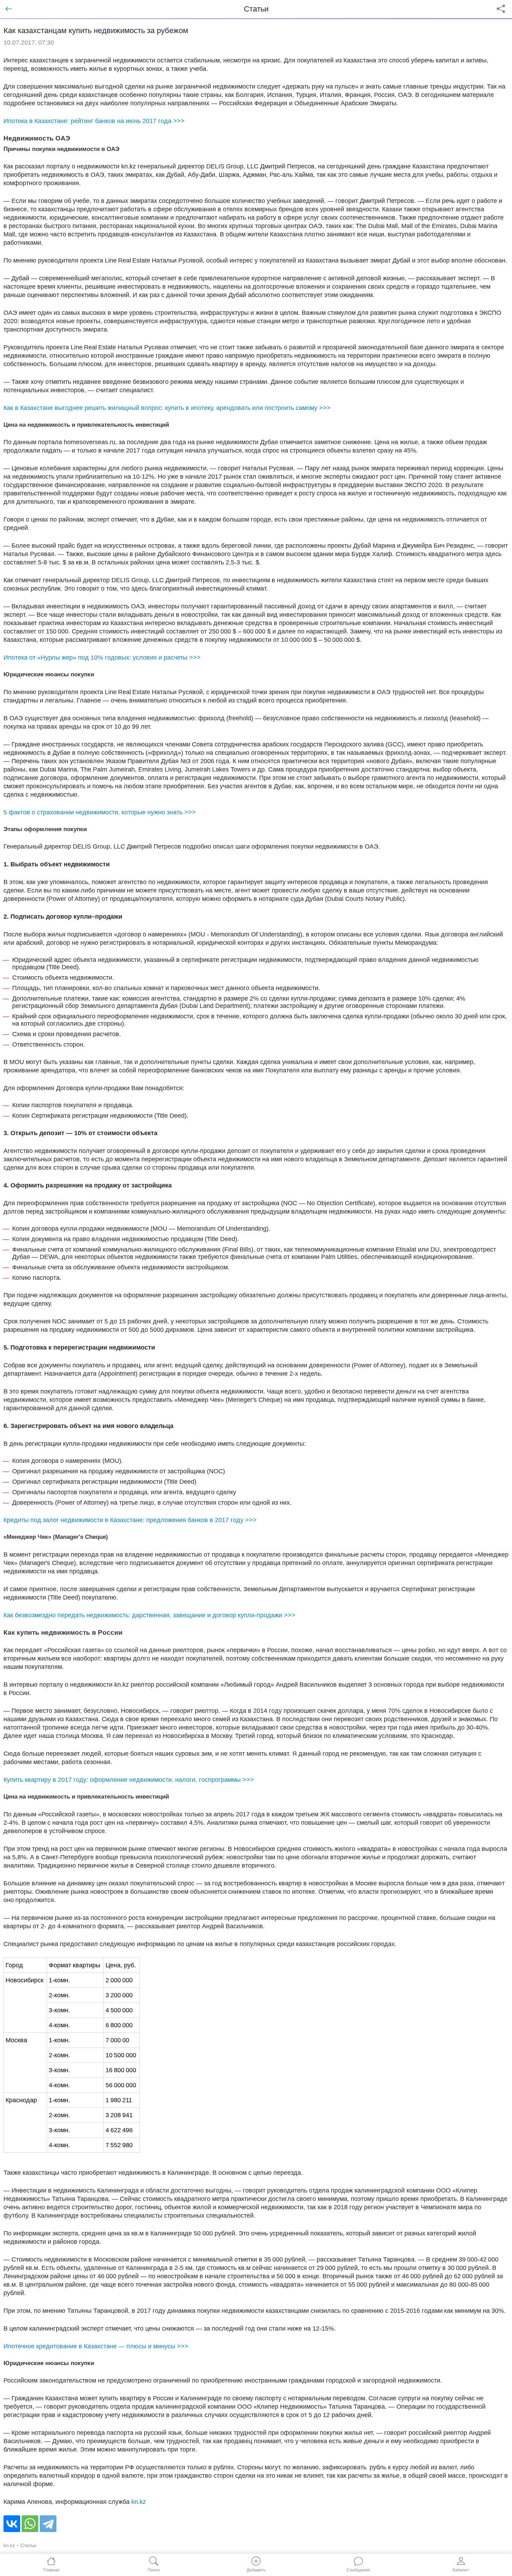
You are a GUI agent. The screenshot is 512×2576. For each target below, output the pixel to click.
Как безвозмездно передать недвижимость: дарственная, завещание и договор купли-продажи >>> (149, 1615)
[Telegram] (48, 2524)
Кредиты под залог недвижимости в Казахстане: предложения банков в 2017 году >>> (130, 1520)
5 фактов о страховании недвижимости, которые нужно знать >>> (100, 812)
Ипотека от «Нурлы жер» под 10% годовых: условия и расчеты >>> (102, 658)
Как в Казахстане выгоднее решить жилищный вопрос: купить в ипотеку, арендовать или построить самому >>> (167, 408)
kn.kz (139, 2502)
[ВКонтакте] (12, 2524)
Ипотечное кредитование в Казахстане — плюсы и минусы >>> (96, 2346)
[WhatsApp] (30, 2524)
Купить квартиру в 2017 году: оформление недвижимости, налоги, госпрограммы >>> (129, 1780)
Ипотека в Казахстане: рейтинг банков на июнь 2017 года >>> (94, 121)
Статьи (28, 2545)
